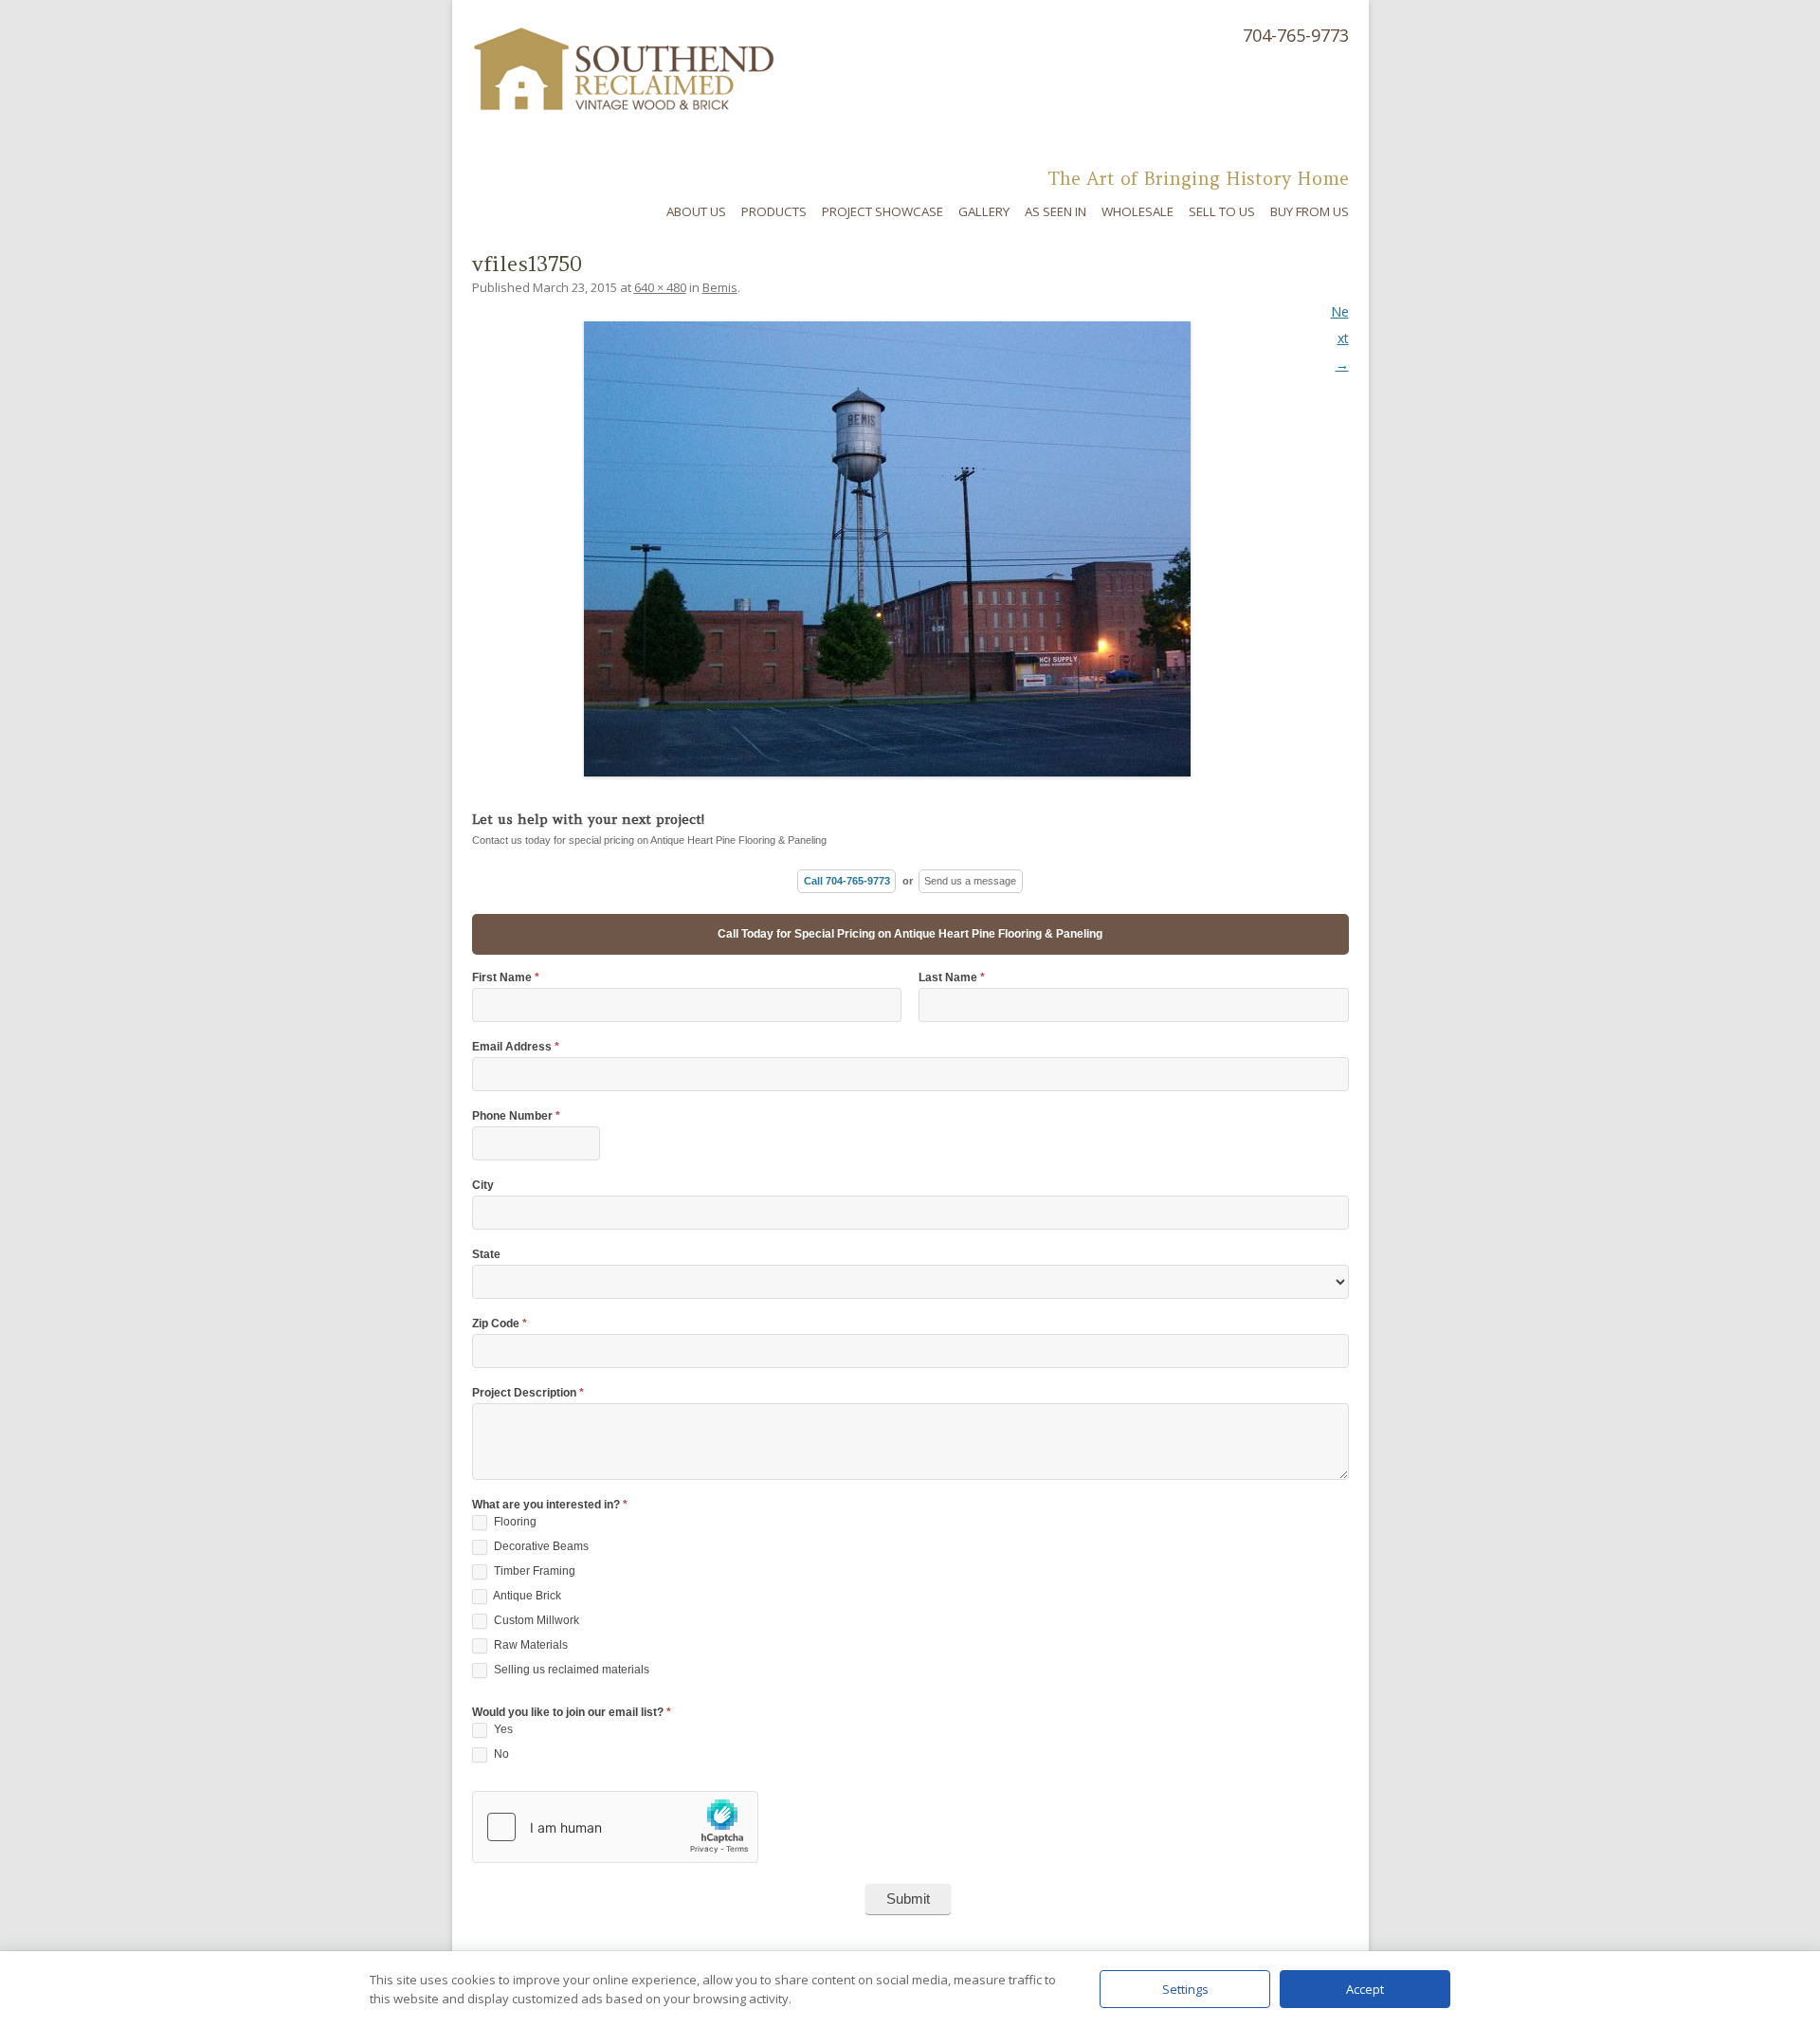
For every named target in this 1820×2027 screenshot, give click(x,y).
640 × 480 (660, 287)
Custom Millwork (535, 1620)
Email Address (516, 1047)
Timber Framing (533, 1571)
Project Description (528, 1393)
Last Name (952, 978)
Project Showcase (883, 211)
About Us (696, 211)
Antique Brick (526, 1596)
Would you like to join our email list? (572, 1713)
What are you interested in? (550, 1505)
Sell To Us (1222, 211)
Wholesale (1137, 211)
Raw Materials (529, 1645)
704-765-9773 (1296, 35)
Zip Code (500, 1324)
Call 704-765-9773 (847, 881)
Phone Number (516, 1116)
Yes (502, 1729)
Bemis (720, 287)
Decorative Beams (540, 1546)
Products (774, 211)
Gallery (984, 211)
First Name (506, 978)
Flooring (514, 1522)
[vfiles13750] (910, 549)
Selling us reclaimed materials (570, 1670)
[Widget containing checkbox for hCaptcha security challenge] (615, 1827)
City (483, 1186)
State (486, 1255)
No (500, 1754)
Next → (1340, 338)
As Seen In (1056, 211)
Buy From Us (1310, 211)
